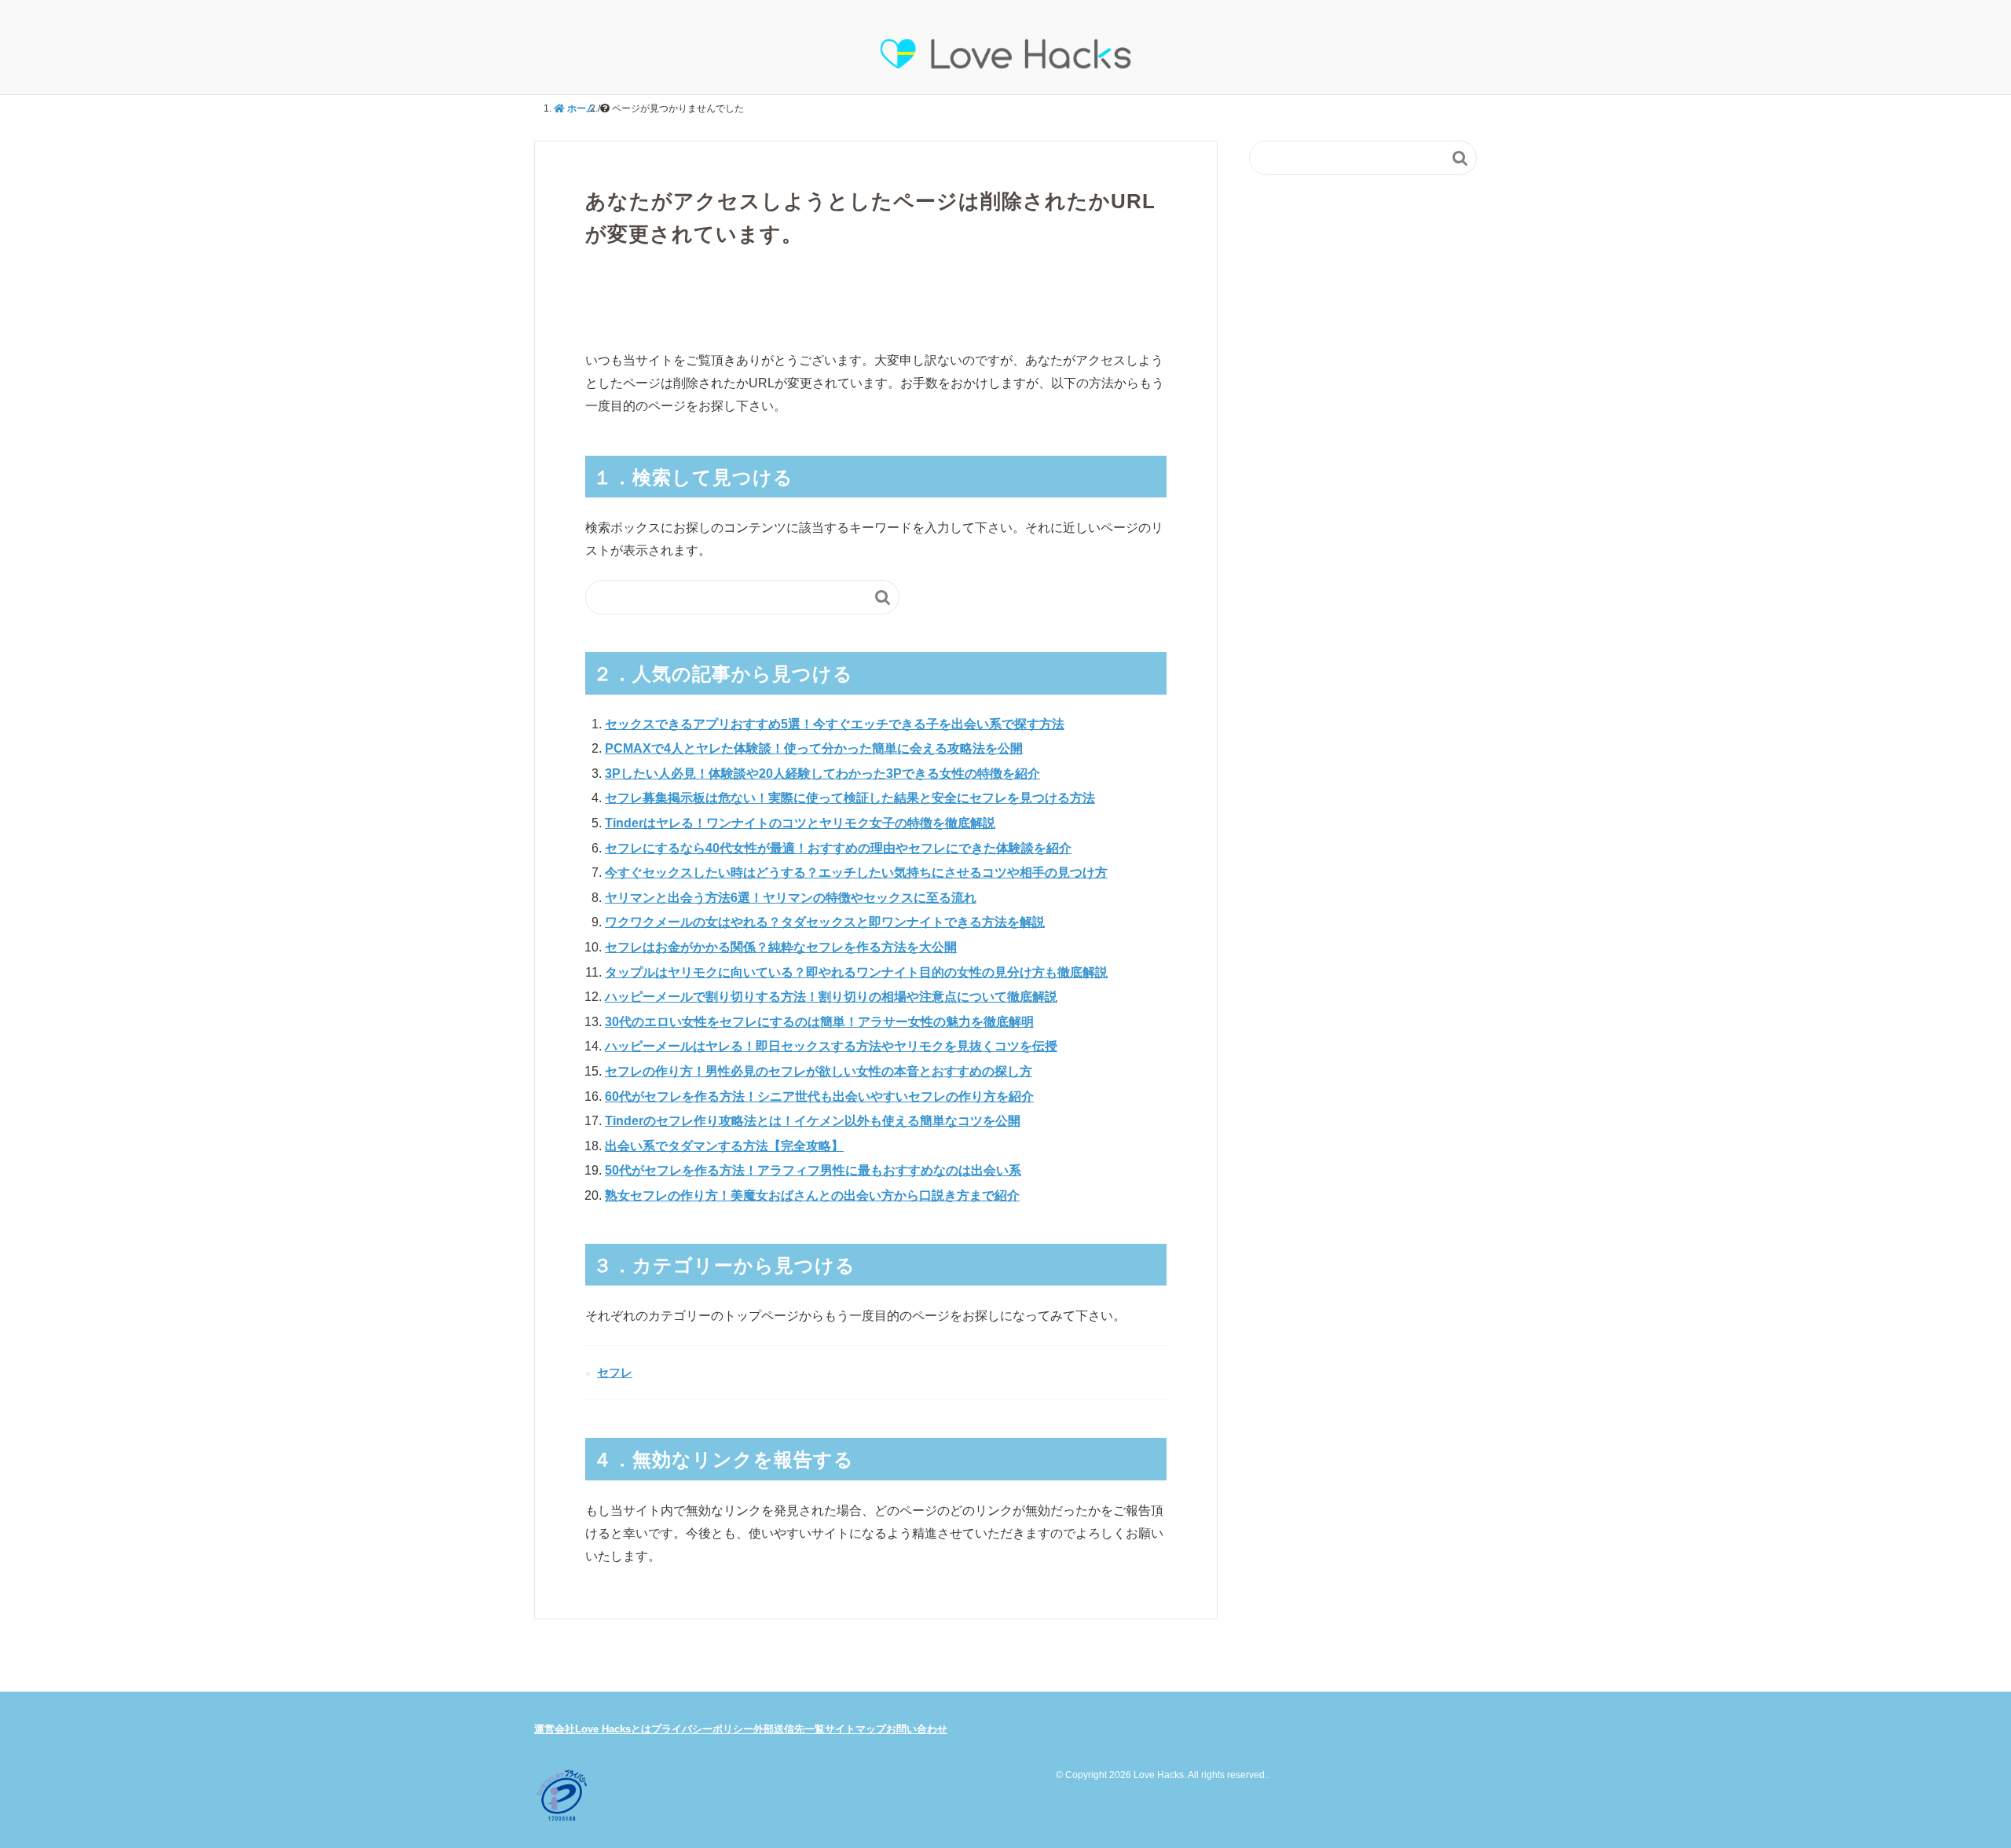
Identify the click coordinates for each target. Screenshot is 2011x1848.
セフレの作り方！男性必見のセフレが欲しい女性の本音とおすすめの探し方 (819, 1071)
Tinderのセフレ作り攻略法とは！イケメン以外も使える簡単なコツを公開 (813, 1121)
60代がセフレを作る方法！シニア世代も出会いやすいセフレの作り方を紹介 (819, 1096)
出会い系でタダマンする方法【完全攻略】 (724, 1146)
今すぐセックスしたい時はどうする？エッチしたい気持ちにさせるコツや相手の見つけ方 (856, 873)
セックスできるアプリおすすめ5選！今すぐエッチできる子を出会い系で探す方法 (835, 724)
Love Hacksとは (613, 1729)
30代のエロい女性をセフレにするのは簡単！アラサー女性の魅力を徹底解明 (819, 1022)
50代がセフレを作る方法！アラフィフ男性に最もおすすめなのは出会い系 (813, 1170)
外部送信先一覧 (789, 1729)
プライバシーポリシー (702, 1729)
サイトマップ (855, 1729)
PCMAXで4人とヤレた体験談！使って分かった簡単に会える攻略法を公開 (814, 748)
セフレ (615, 1372)
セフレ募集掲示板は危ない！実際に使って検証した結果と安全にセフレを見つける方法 (850, 798)
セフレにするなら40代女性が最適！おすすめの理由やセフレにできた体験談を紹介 (838, 848)
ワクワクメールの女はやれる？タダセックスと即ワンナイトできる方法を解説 (825, 922)
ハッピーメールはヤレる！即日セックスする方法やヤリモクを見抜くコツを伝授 (831, 1046)
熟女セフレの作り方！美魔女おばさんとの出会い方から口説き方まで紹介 (812, 1195)
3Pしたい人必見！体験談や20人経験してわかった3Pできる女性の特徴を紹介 (822, 774)
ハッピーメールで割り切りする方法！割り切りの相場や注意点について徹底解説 (831, 997)
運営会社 (555, 1729)
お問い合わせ (917, 1729)
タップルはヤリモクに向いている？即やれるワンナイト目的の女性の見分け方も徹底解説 (856, 972)
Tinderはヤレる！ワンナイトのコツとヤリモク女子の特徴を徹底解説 (800, 823)
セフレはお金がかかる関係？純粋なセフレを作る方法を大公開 (781, 947)
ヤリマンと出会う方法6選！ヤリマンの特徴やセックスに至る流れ (791, 898)
